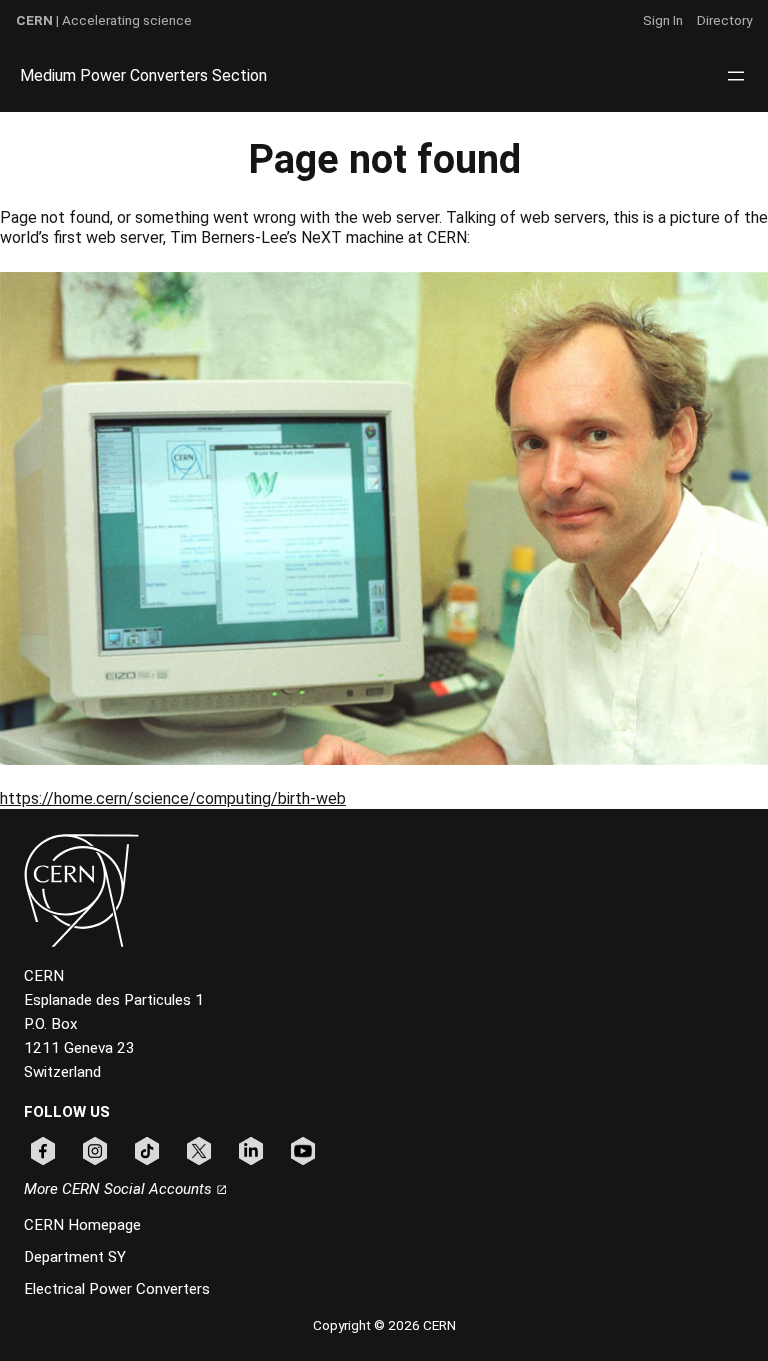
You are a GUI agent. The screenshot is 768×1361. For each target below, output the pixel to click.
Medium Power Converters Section (143, 75)
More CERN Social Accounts (120, 1189)
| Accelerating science (104, 20)
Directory (724, 20)
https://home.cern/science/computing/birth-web (173, 798)
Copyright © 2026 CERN (384, 1325)
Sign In (663, 20)
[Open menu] (736, 76)
